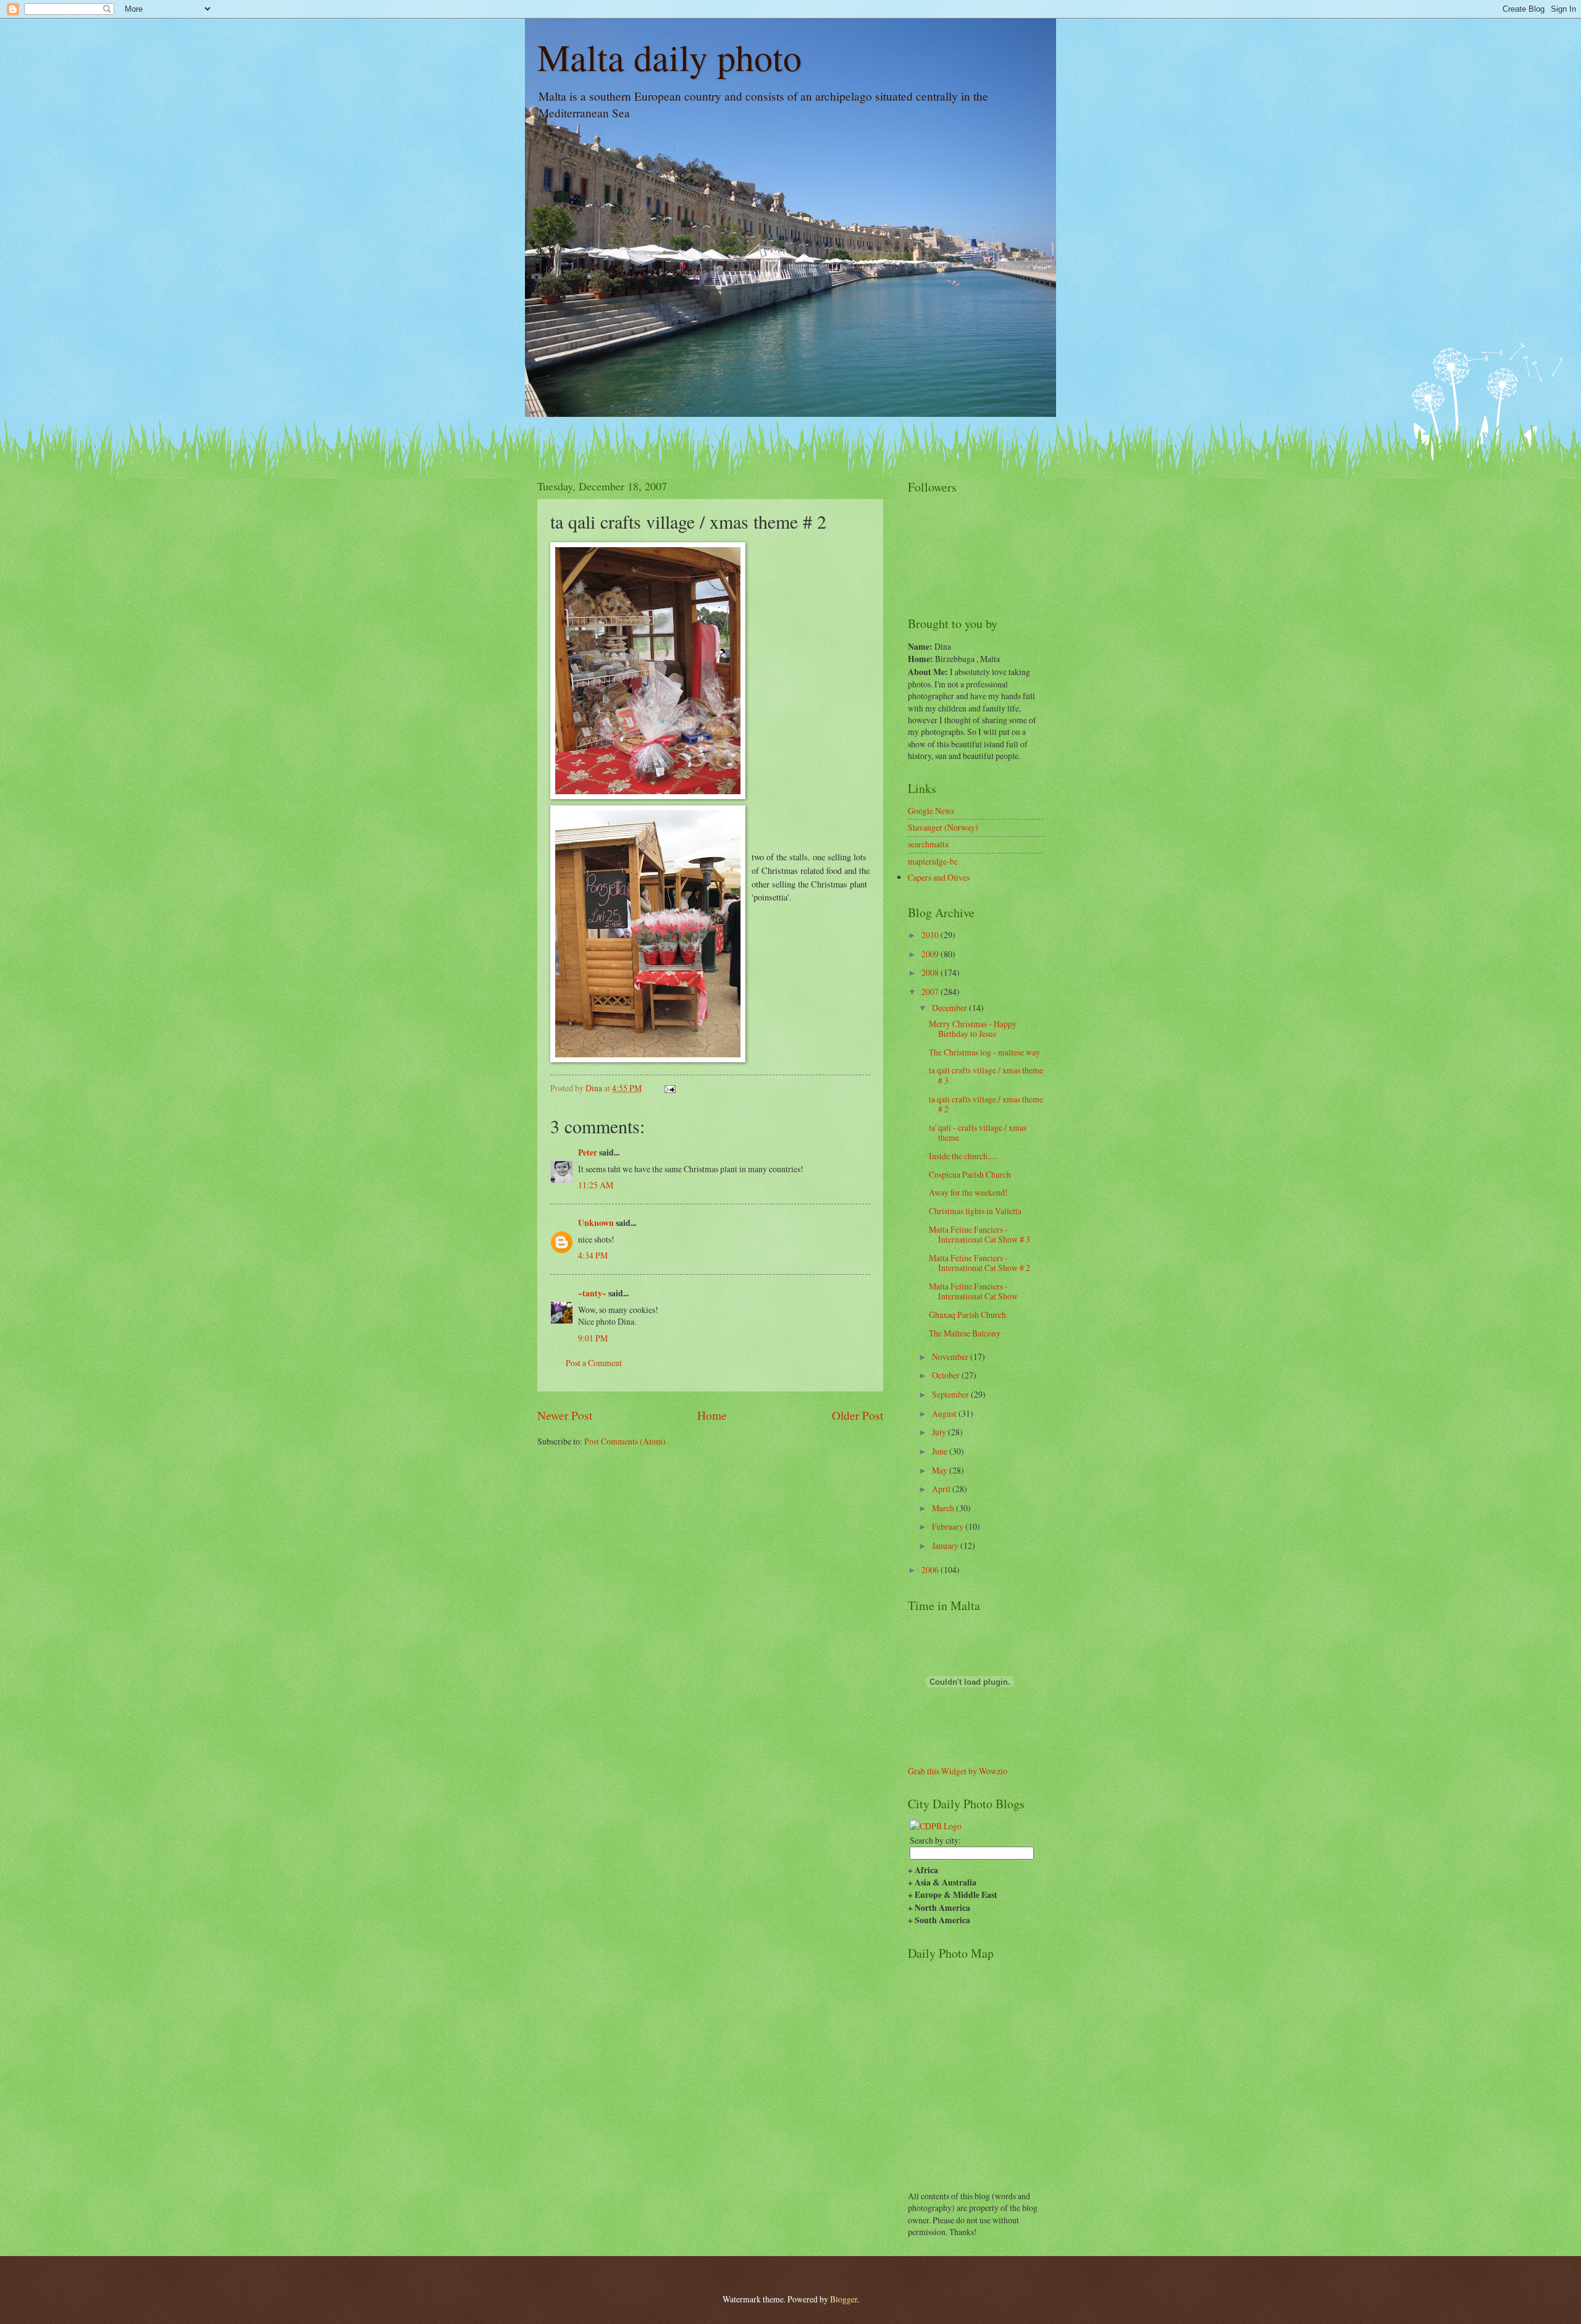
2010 (931, 935)
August (945, 1413)
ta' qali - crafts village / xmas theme (978, 1133)
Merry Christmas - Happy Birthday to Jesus (973, 1029)
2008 (931, 972)
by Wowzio (988, 1771)
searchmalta (928, 844)
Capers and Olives (939, 877)
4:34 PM (593, 1255)
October (947, 1375)
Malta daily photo (669, 57)
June (941, 1451)
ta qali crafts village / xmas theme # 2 (986, 1104)
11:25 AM (596, 1185)
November (951, 1357)
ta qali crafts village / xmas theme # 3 (986, 1075)
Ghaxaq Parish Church (967, 1315)
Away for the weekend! (968, 1192)
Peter (588, 1152)
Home (712, 1415)
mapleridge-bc (933, 861)
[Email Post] (669, 1088)
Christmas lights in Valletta (975, 1211)
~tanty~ (592, 1293)
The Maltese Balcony (965, 1333)
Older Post (858, 1415)
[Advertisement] (610, 1484)
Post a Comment (594, 1363)
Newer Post (565, 1415)
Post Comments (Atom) (625, 1441)
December (950, 1008)
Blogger (844, 2299)
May (941, 1470)
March (944, 1508)
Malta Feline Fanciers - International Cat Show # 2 (979, 1263)
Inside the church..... (963, 1156)
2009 (931, 954)
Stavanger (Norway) (943, 827)
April (942, 1489)
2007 (931, 992)
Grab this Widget (937, 1771)
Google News (931, 811)
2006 (931, 1570)
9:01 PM (593, 1338)
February (949, 1526)
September (951, 1394)
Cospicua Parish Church (970, 1174)
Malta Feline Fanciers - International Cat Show (973, 1291)
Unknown (596, 1223)
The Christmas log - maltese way (984, 1052)
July (940, 1432)
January (946, 1546)
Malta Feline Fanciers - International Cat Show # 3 (979, 1235)
